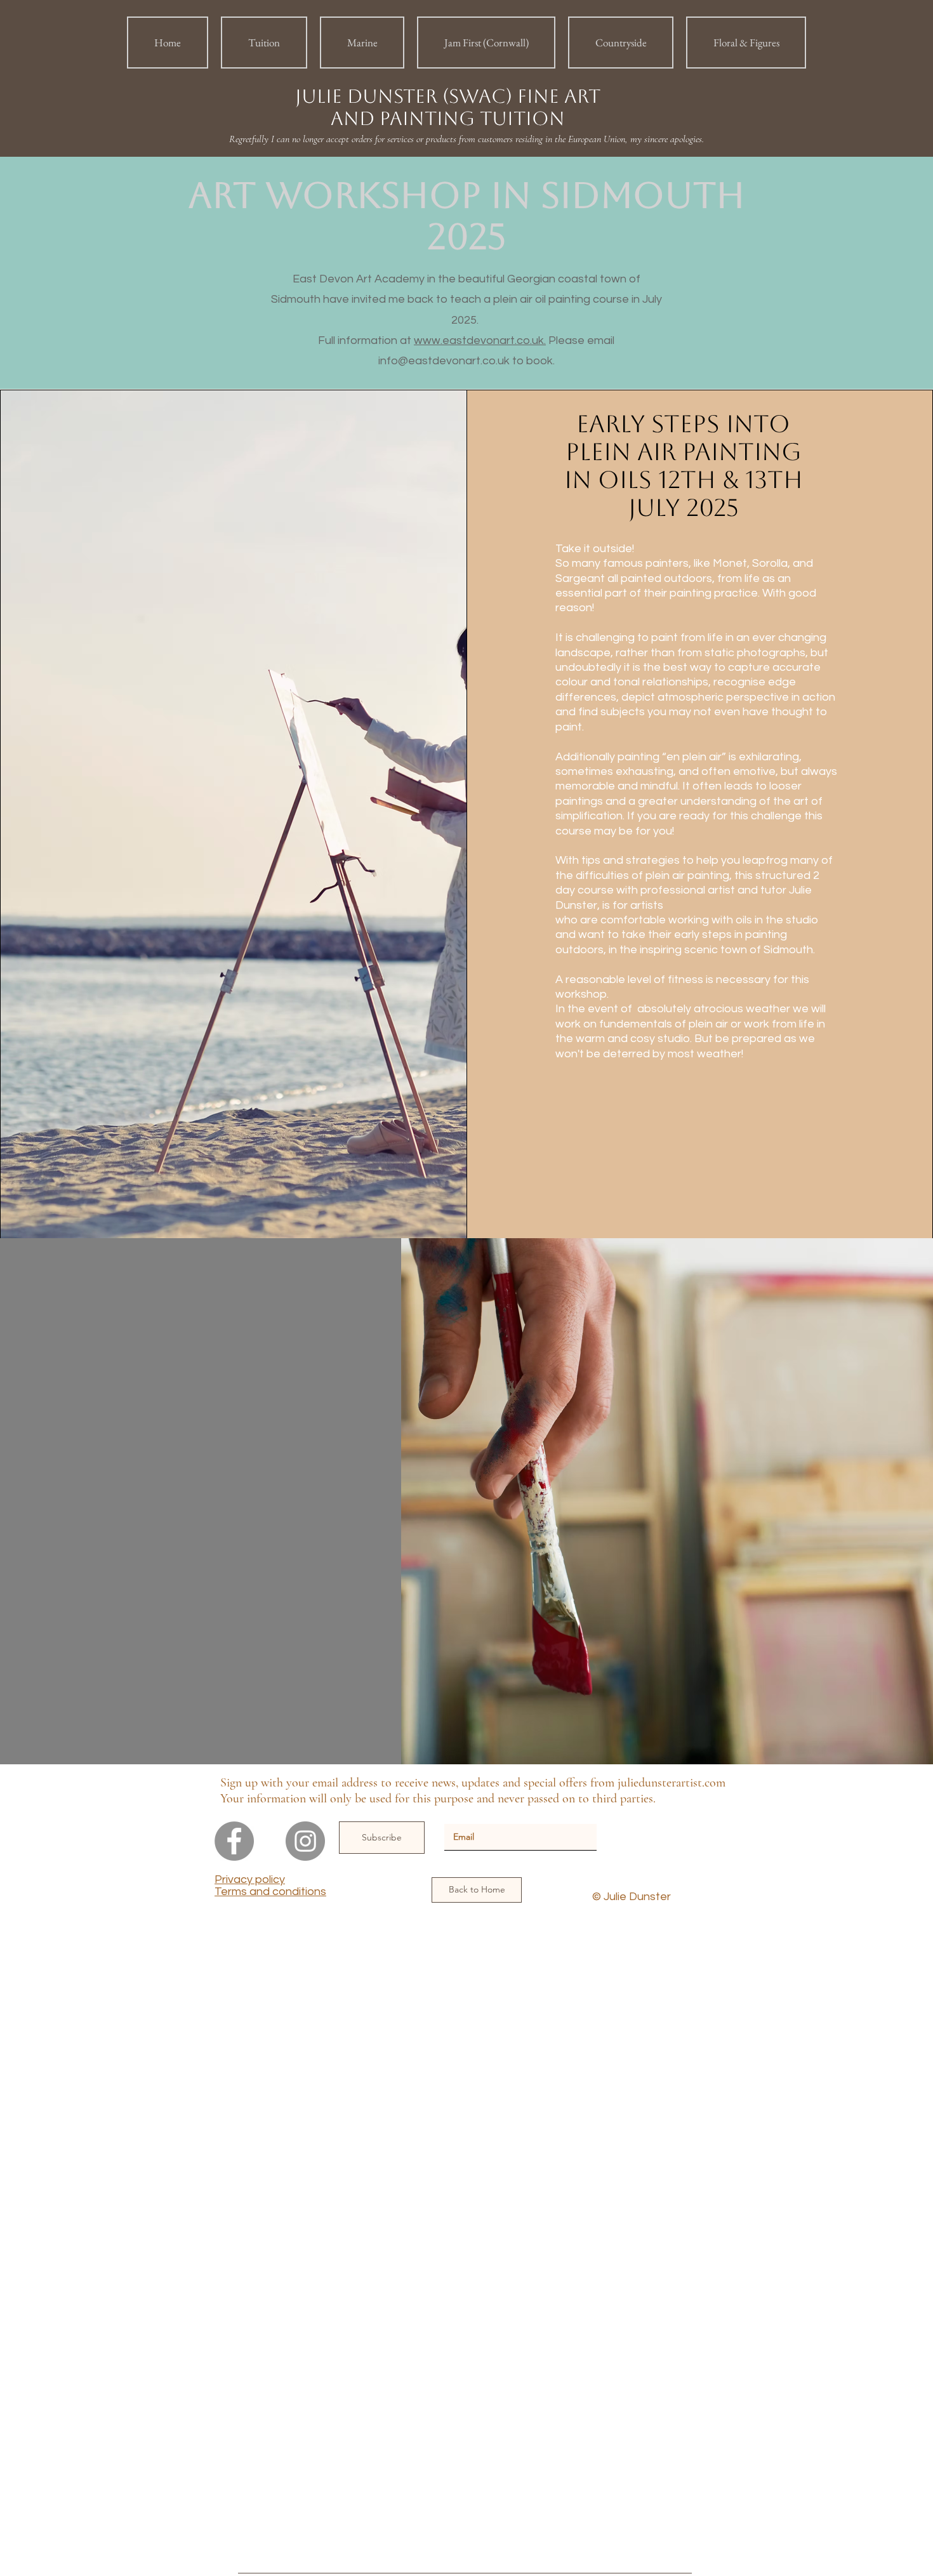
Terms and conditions (270, 1892)
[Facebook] (234, 1841)
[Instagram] (305, 1841)
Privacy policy (250, 1879)
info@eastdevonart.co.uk (444, 361)
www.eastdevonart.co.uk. (480, 340)
